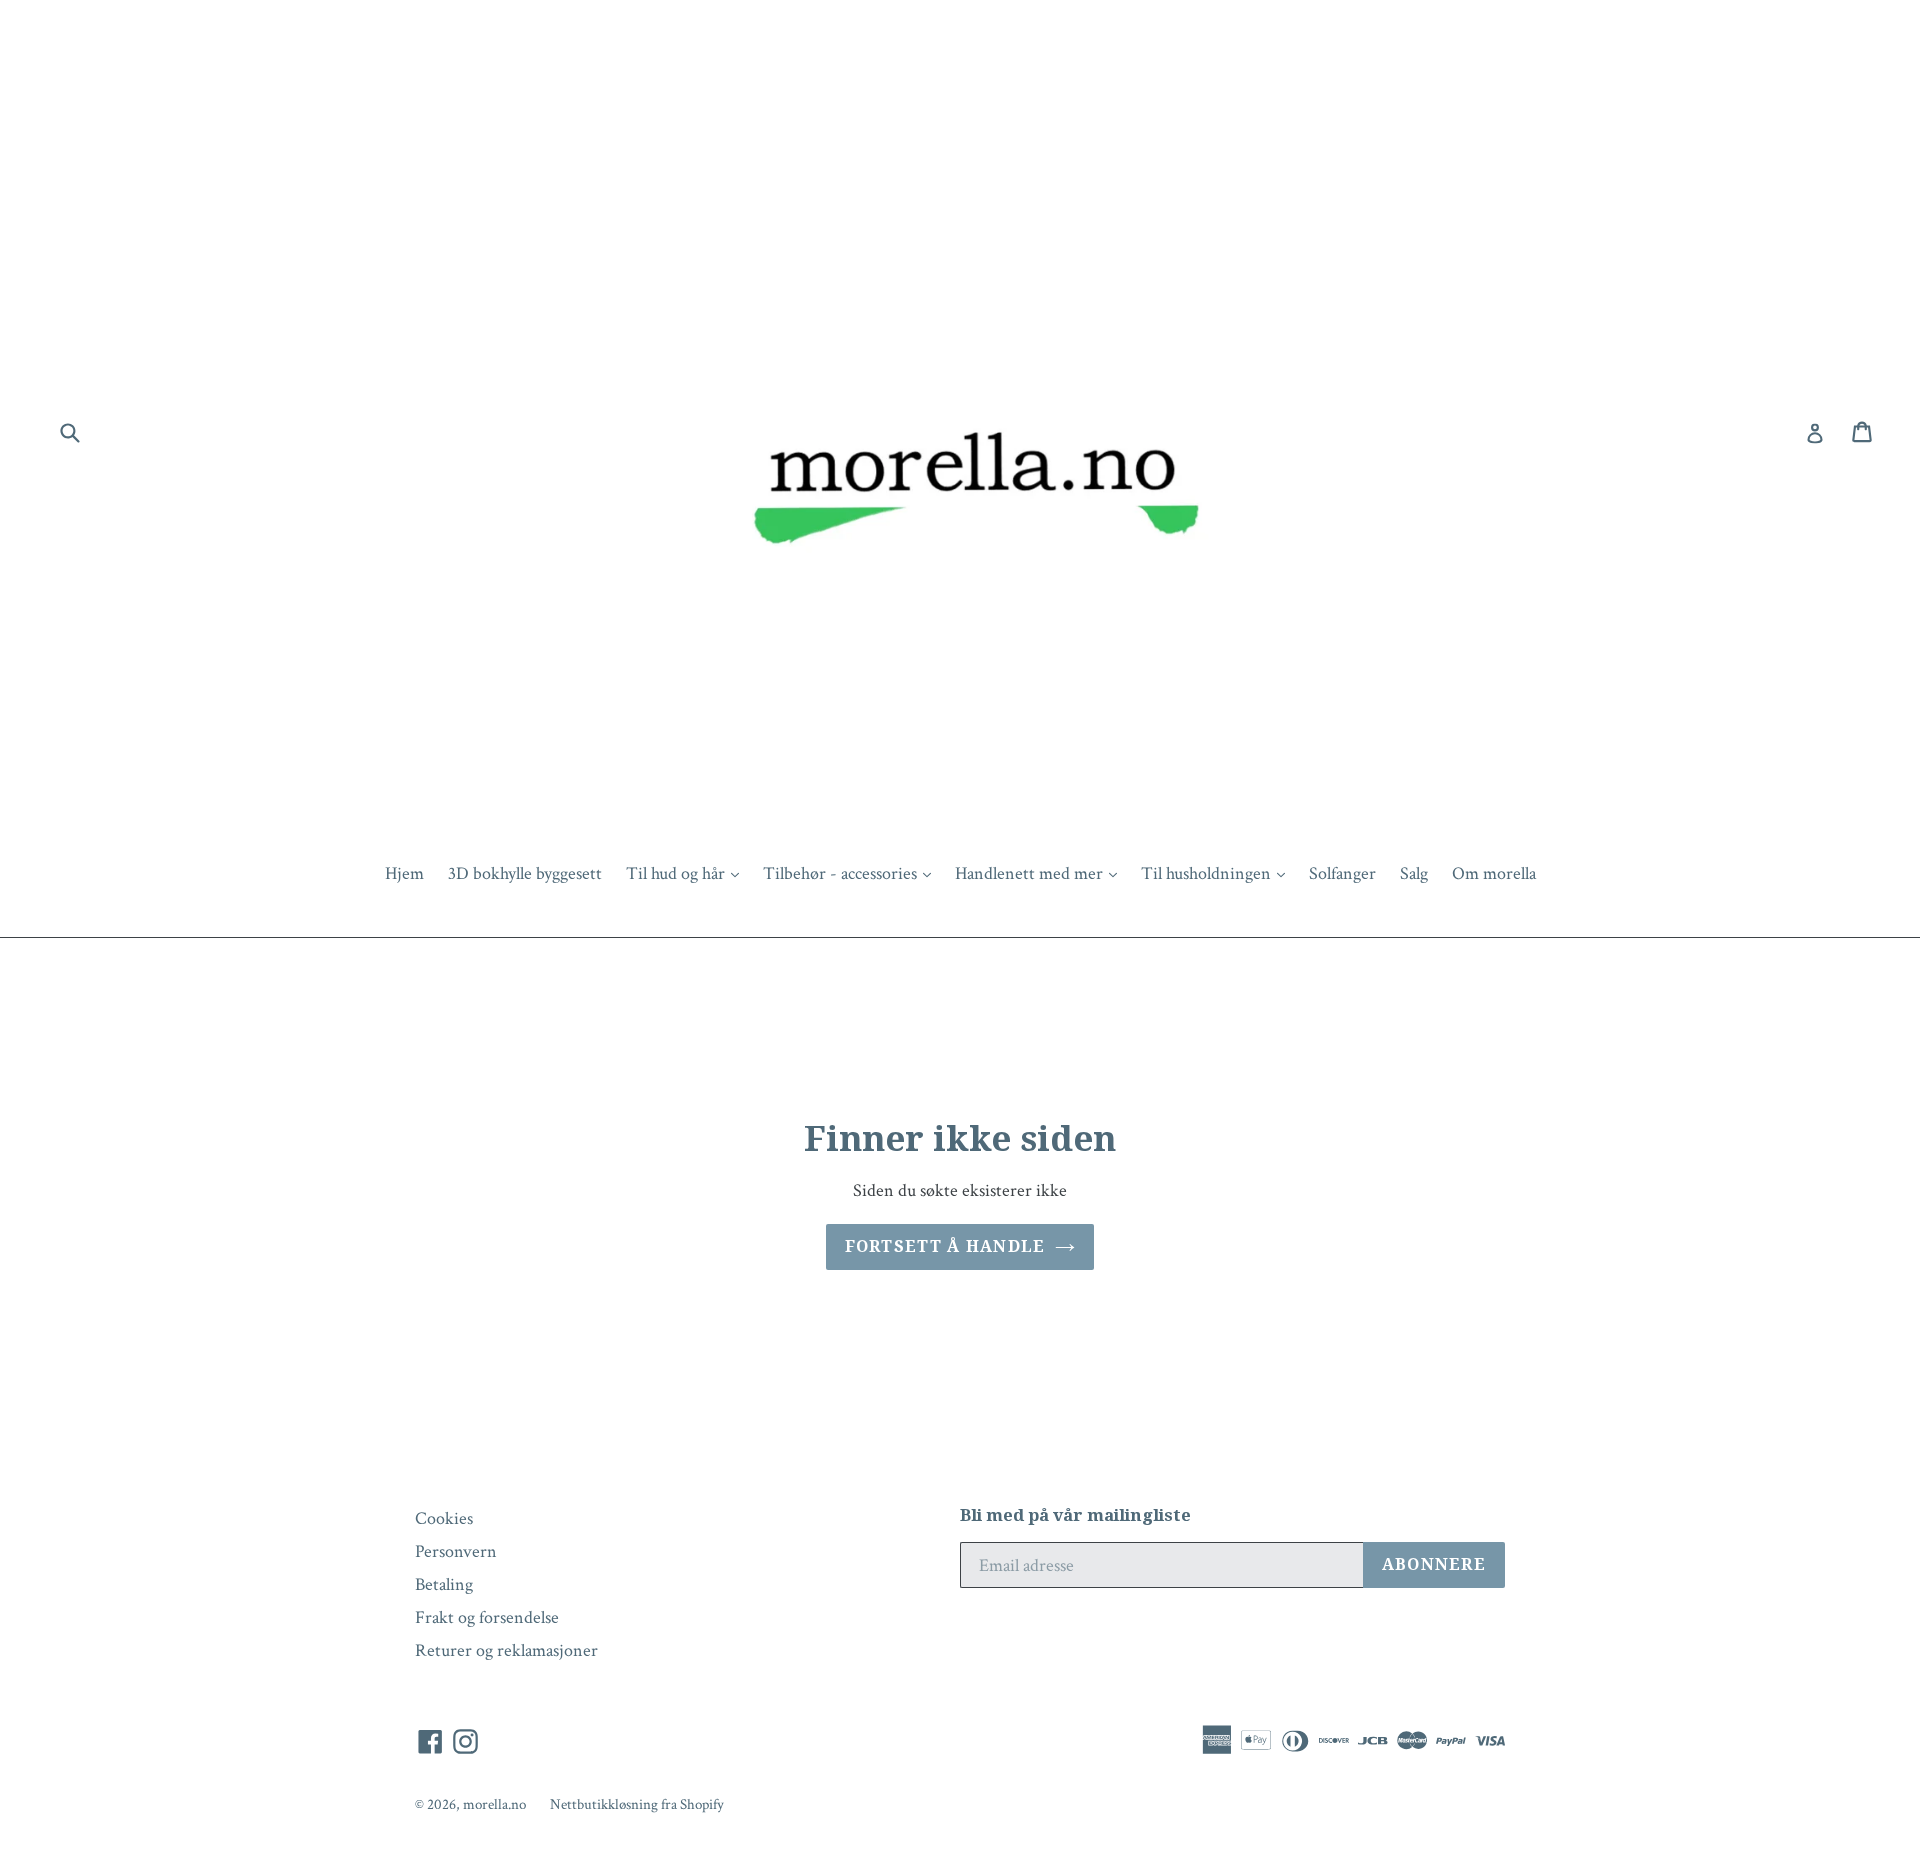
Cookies (444, 1518)
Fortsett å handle (945, 1246)
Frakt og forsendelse (487, 1617)
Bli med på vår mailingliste (1075, 1515)
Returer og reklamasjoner (506, 1650)
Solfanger (1342, 873)
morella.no (494, 1804)
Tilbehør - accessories (852, 873)
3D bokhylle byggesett (525, 873)
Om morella (1494, 873)
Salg (1414, 873)
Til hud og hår (687, 873)
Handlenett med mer (1041, 873)
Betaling (444, 1584)
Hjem (404, 873)
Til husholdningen (1218, 873)
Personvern (456, 1551)
